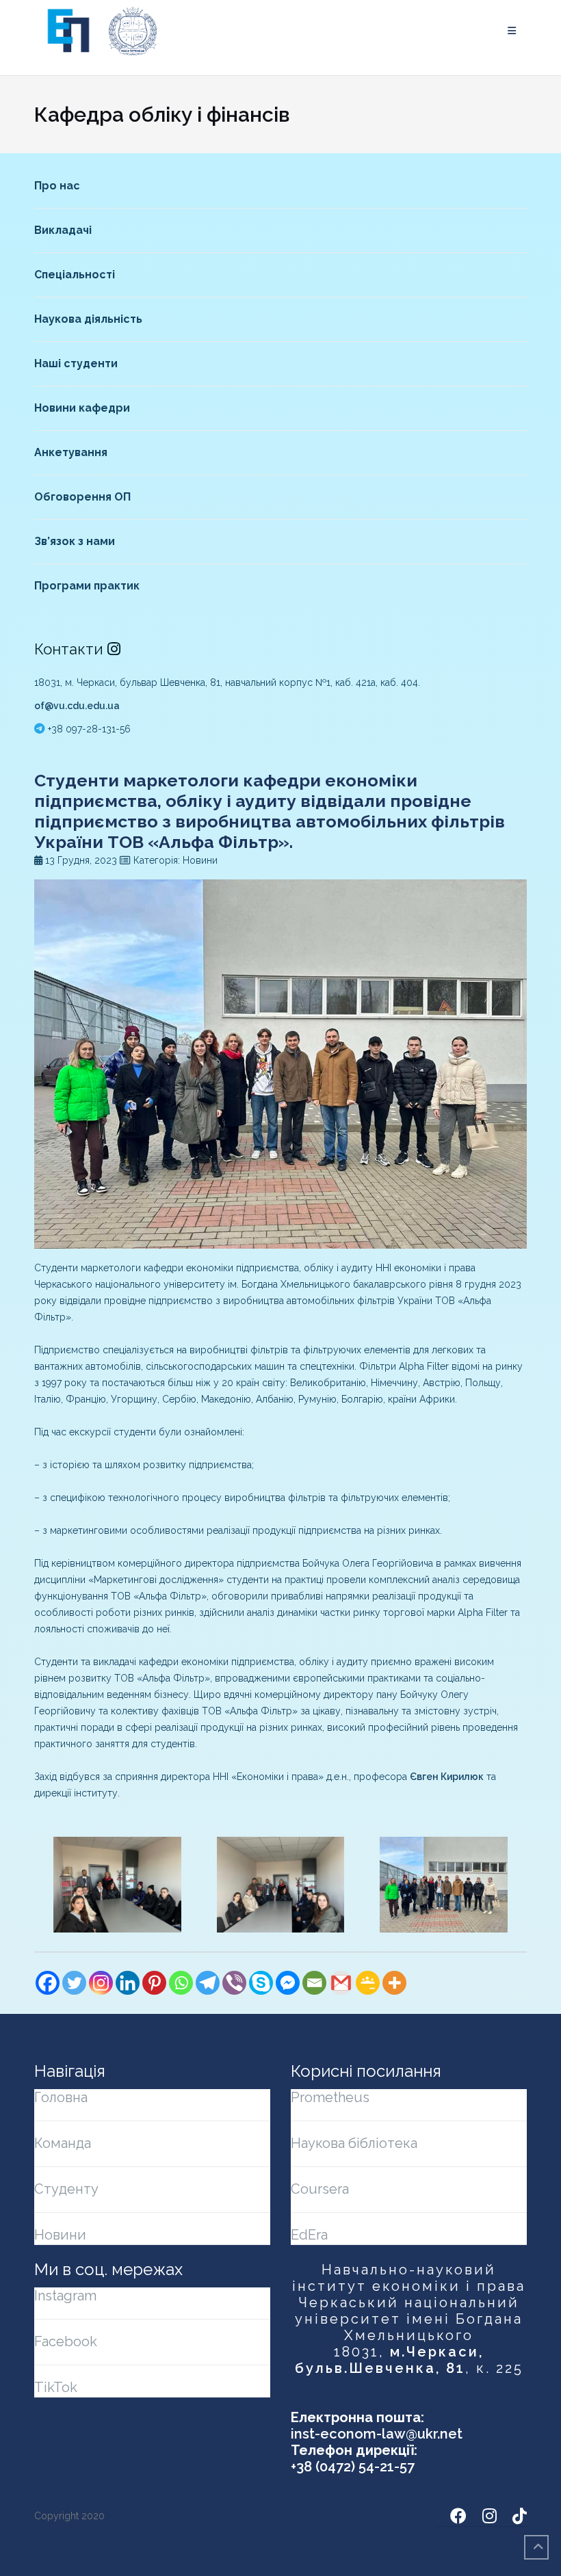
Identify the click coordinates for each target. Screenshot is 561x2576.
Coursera (320, 2189)
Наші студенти (76, 363)
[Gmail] (341, 1983)
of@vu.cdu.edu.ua (77, 706)
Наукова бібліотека (354, 2143)
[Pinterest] (154, 1983)
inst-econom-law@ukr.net (377, 2434)
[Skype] (261, 1983)
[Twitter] (74, 1983)
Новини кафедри (82, 408)
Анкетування (71, 452)
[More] (394, 1983)
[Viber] (234, 1983)
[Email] (314, 1983)
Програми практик (87, 586)
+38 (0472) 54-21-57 (353, 2467)
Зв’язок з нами (75, 541)
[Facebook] (48, 1983)
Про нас (57, 186)
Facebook (66, 2341)
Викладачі (63, 230)
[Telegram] (208, 1983)
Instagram (65, 2296)
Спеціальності (75, 275)
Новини (60, 2235)
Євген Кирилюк (447, 1777)
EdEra (309, 2235)
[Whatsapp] (181, 1983)
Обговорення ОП (82, 497)
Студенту (66, 2189)
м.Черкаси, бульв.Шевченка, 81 (390, 2360)
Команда (63, 2143)
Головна (61, 2097)
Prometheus (330, 2097)
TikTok (56, 2387)
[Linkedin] (128, 1983)
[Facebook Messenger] (288, 1983)
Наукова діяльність (88, 319)
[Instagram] (101, 1983)
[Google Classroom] (368, 1983)
